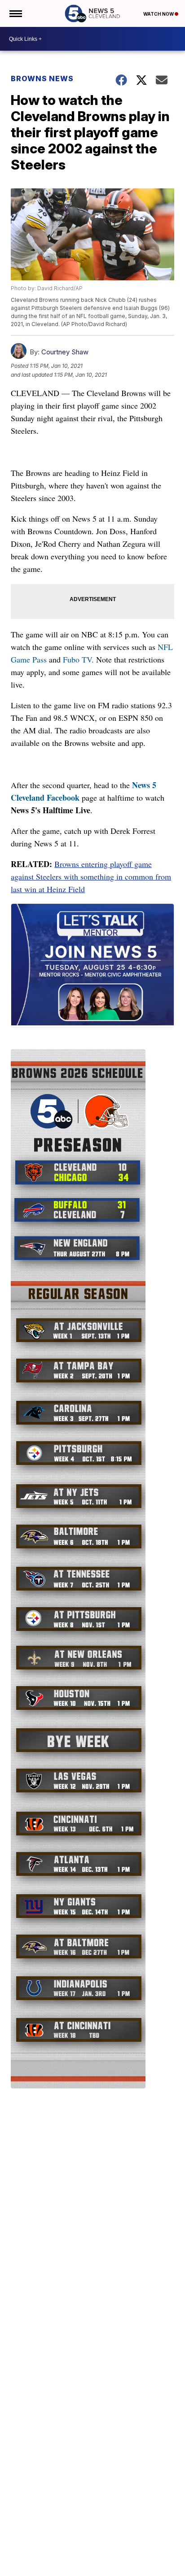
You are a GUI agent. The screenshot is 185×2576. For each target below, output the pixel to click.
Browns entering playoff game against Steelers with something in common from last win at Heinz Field (91, 876)
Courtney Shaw (65, 352)
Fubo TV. (78, 659)
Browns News (42, 78)
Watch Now (159, 14)
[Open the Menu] (15, 13)
